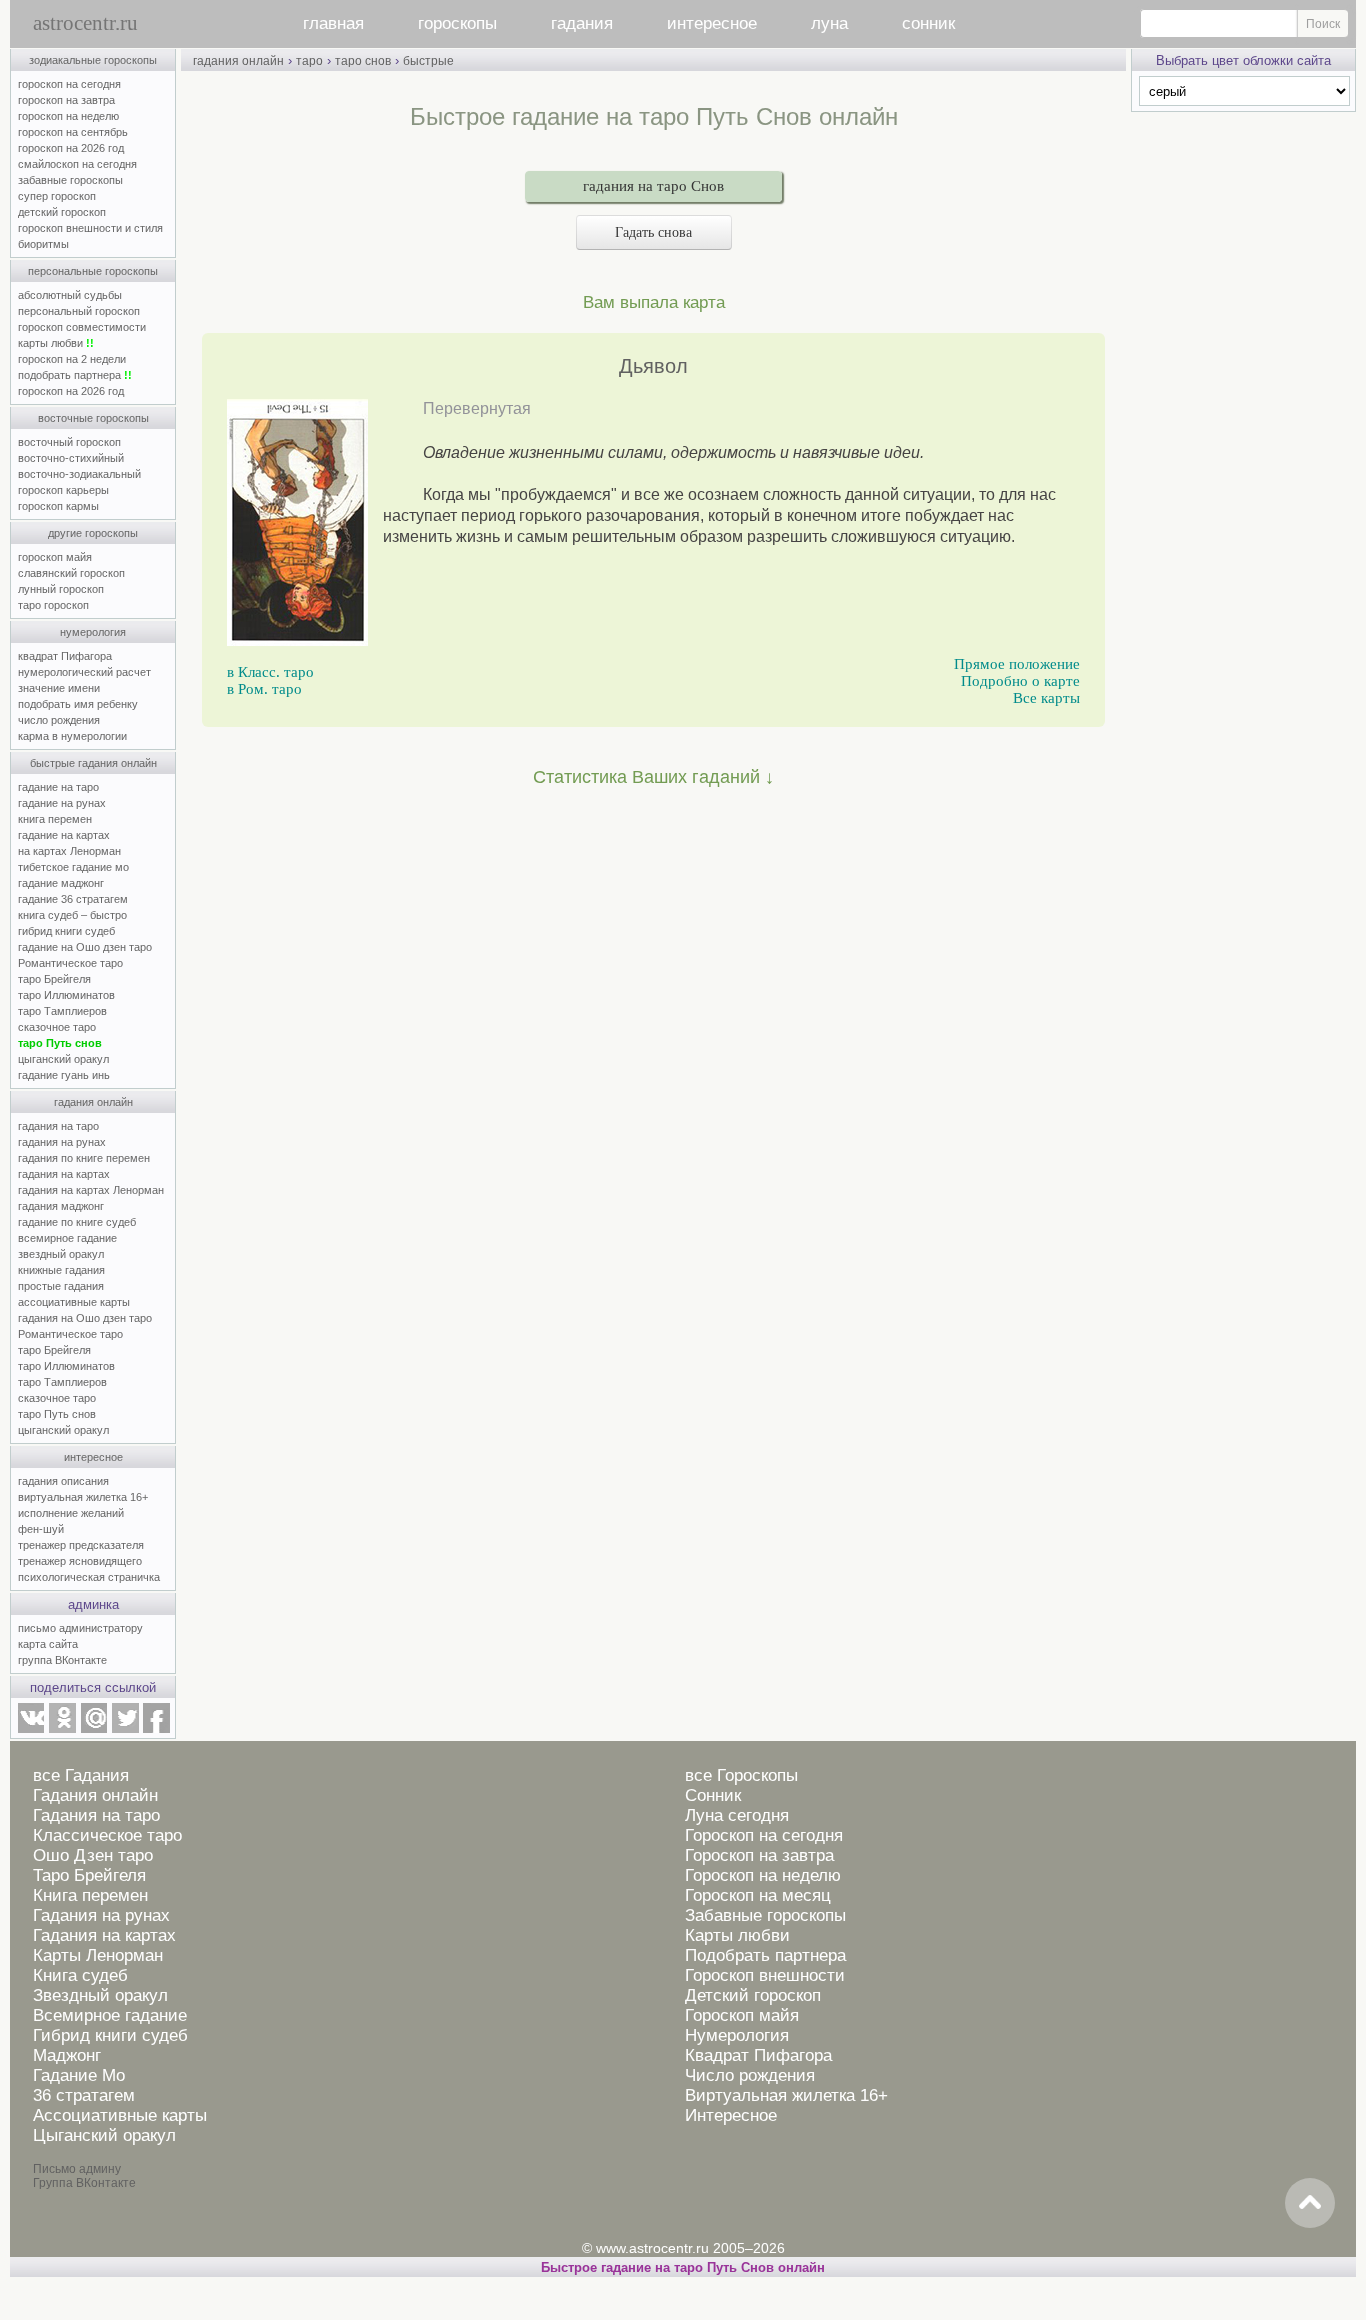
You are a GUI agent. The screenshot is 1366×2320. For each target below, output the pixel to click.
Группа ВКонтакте (84, 2183)
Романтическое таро (70, 963)
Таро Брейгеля (89, 1875)
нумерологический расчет (84, 672)
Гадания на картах (104, 1935)
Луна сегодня (737, 1815)
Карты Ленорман (98, 1955)
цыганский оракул (63, 1059)
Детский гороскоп (753, 1995)
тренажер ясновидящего (80, 1561)
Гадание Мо (79, 2075)
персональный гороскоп (79, 311)
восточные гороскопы (93, 418)
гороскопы (457, 23)
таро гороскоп (53, 605)
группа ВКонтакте (62, 1660)
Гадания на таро (96, 1815)
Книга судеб (80, 1975)
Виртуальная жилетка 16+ (786, 2095)
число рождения (59, 720)
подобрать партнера (75, 375)
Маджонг (67, 2055)
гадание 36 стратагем (73, 899)
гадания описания (63, 1481)
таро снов (363, 61)
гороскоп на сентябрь (73, 132)
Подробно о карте (1020, 681)
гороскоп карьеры (63, 490)
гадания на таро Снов (653, 186)
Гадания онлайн (95, 1795)
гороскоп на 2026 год (71, 148)
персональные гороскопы (93, 271)
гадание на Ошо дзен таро (85, 947)
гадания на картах (64, 1174)
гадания (582, 23)
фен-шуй (41, 1529)
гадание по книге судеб (77, 1222)
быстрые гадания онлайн (93, 763)
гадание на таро (58, 787)
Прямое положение (1017, 664)
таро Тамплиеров (62, 1011)
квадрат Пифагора (65, 656)
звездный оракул (61, 1254)
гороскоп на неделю (68, 116)
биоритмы (43, 244)
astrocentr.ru (85, 23)
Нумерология (737, 2035)
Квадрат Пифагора (758, 2055)
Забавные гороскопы (765, 1915)
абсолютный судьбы (70, 295)
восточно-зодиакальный (79, 474)
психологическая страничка (89, 1577)
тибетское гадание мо (73, 867)
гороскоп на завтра (66, 100)
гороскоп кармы (58, 506)
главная (333, 23)
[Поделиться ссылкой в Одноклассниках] (62, 1729)
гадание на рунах (62, 803)
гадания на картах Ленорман (94, 1190)
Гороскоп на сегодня (764, 1835)
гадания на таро (58, 1126)
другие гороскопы (93, 533)
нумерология (93, 632)
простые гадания (61, 1286)
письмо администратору (80, 1628)
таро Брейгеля (54, 979)
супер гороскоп (57, 196)
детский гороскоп (62, 212)
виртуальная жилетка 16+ (83, 1497)
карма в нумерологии (72, 736)
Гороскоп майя (742, 2015)
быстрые (428, 61)
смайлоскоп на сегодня (77, 164)
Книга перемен (90, 1895)
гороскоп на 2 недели (72, 359)
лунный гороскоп (61, 589)
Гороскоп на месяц (758, 1895)
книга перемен (55, 819)
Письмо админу (77, 2169)
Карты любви (737, 1935)
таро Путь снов (60, 1043)
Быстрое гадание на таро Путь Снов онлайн (683, 2267)
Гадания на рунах (101, 1915)
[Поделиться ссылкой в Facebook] (156, 1729)
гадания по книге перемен (84, 1158)
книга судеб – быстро (72, 915)
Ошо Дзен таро (93, 1855)
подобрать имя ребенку (78, 704)
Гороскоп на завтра (759, 1855)
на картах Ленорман (69, 851)
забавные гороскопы (70, 180)
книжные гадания (61, 1270)
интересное (712, 23)
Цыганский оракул (104, 2135)
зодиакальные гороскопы (93, 60)
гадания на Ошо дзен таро (85, 1318)
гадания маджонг (61, 1206)
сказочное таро (57, 1027)
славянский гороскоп (71, 573)
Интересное (731, 2115)
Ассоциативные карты (120, 2115)
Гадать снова (653, 232)
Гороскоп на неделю (763, 1875)
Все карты (1046, 698)
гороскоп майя (55, 557)
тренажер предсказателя (81, 1545)
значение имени (59, 688)
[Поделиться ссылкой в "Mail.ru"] (94, 1729)
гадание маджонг (61, 883)
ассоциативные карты (74, 1302)
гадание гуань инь (64, 1075)
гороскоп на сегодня (69, 84)
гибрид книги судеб (66, 931)
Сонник (713, 1795)
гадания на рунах (62, 1142)
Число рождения (750, 2075)
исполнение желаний (71, 1513)
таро (309, 61)
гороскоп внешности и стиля (90, 228)
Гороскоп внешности (765, 1975)
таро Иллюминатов (66, 995)
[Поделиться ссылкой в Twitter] (125, 1729)
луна (829, 23)
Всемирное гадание (110, 2015)
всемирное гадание (67, 1238)
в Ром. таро (264, 689)
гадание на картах (64, 835)
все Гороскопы (741, 1775)
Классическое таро (107, 1835)
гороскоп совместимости (82, 327)
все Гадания (81, 1775)
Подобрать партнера (765, 1955)
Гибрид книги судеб (110, 2035)
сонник (928, 23)
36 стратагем (84, 2095)
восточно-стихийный (71, 458)
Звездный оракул (100, 1995)
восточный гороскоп (69, 442)
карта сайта (48, 1644)
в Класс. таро (270, 672)
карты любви (56, 343)
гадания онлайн (93, 1102)
